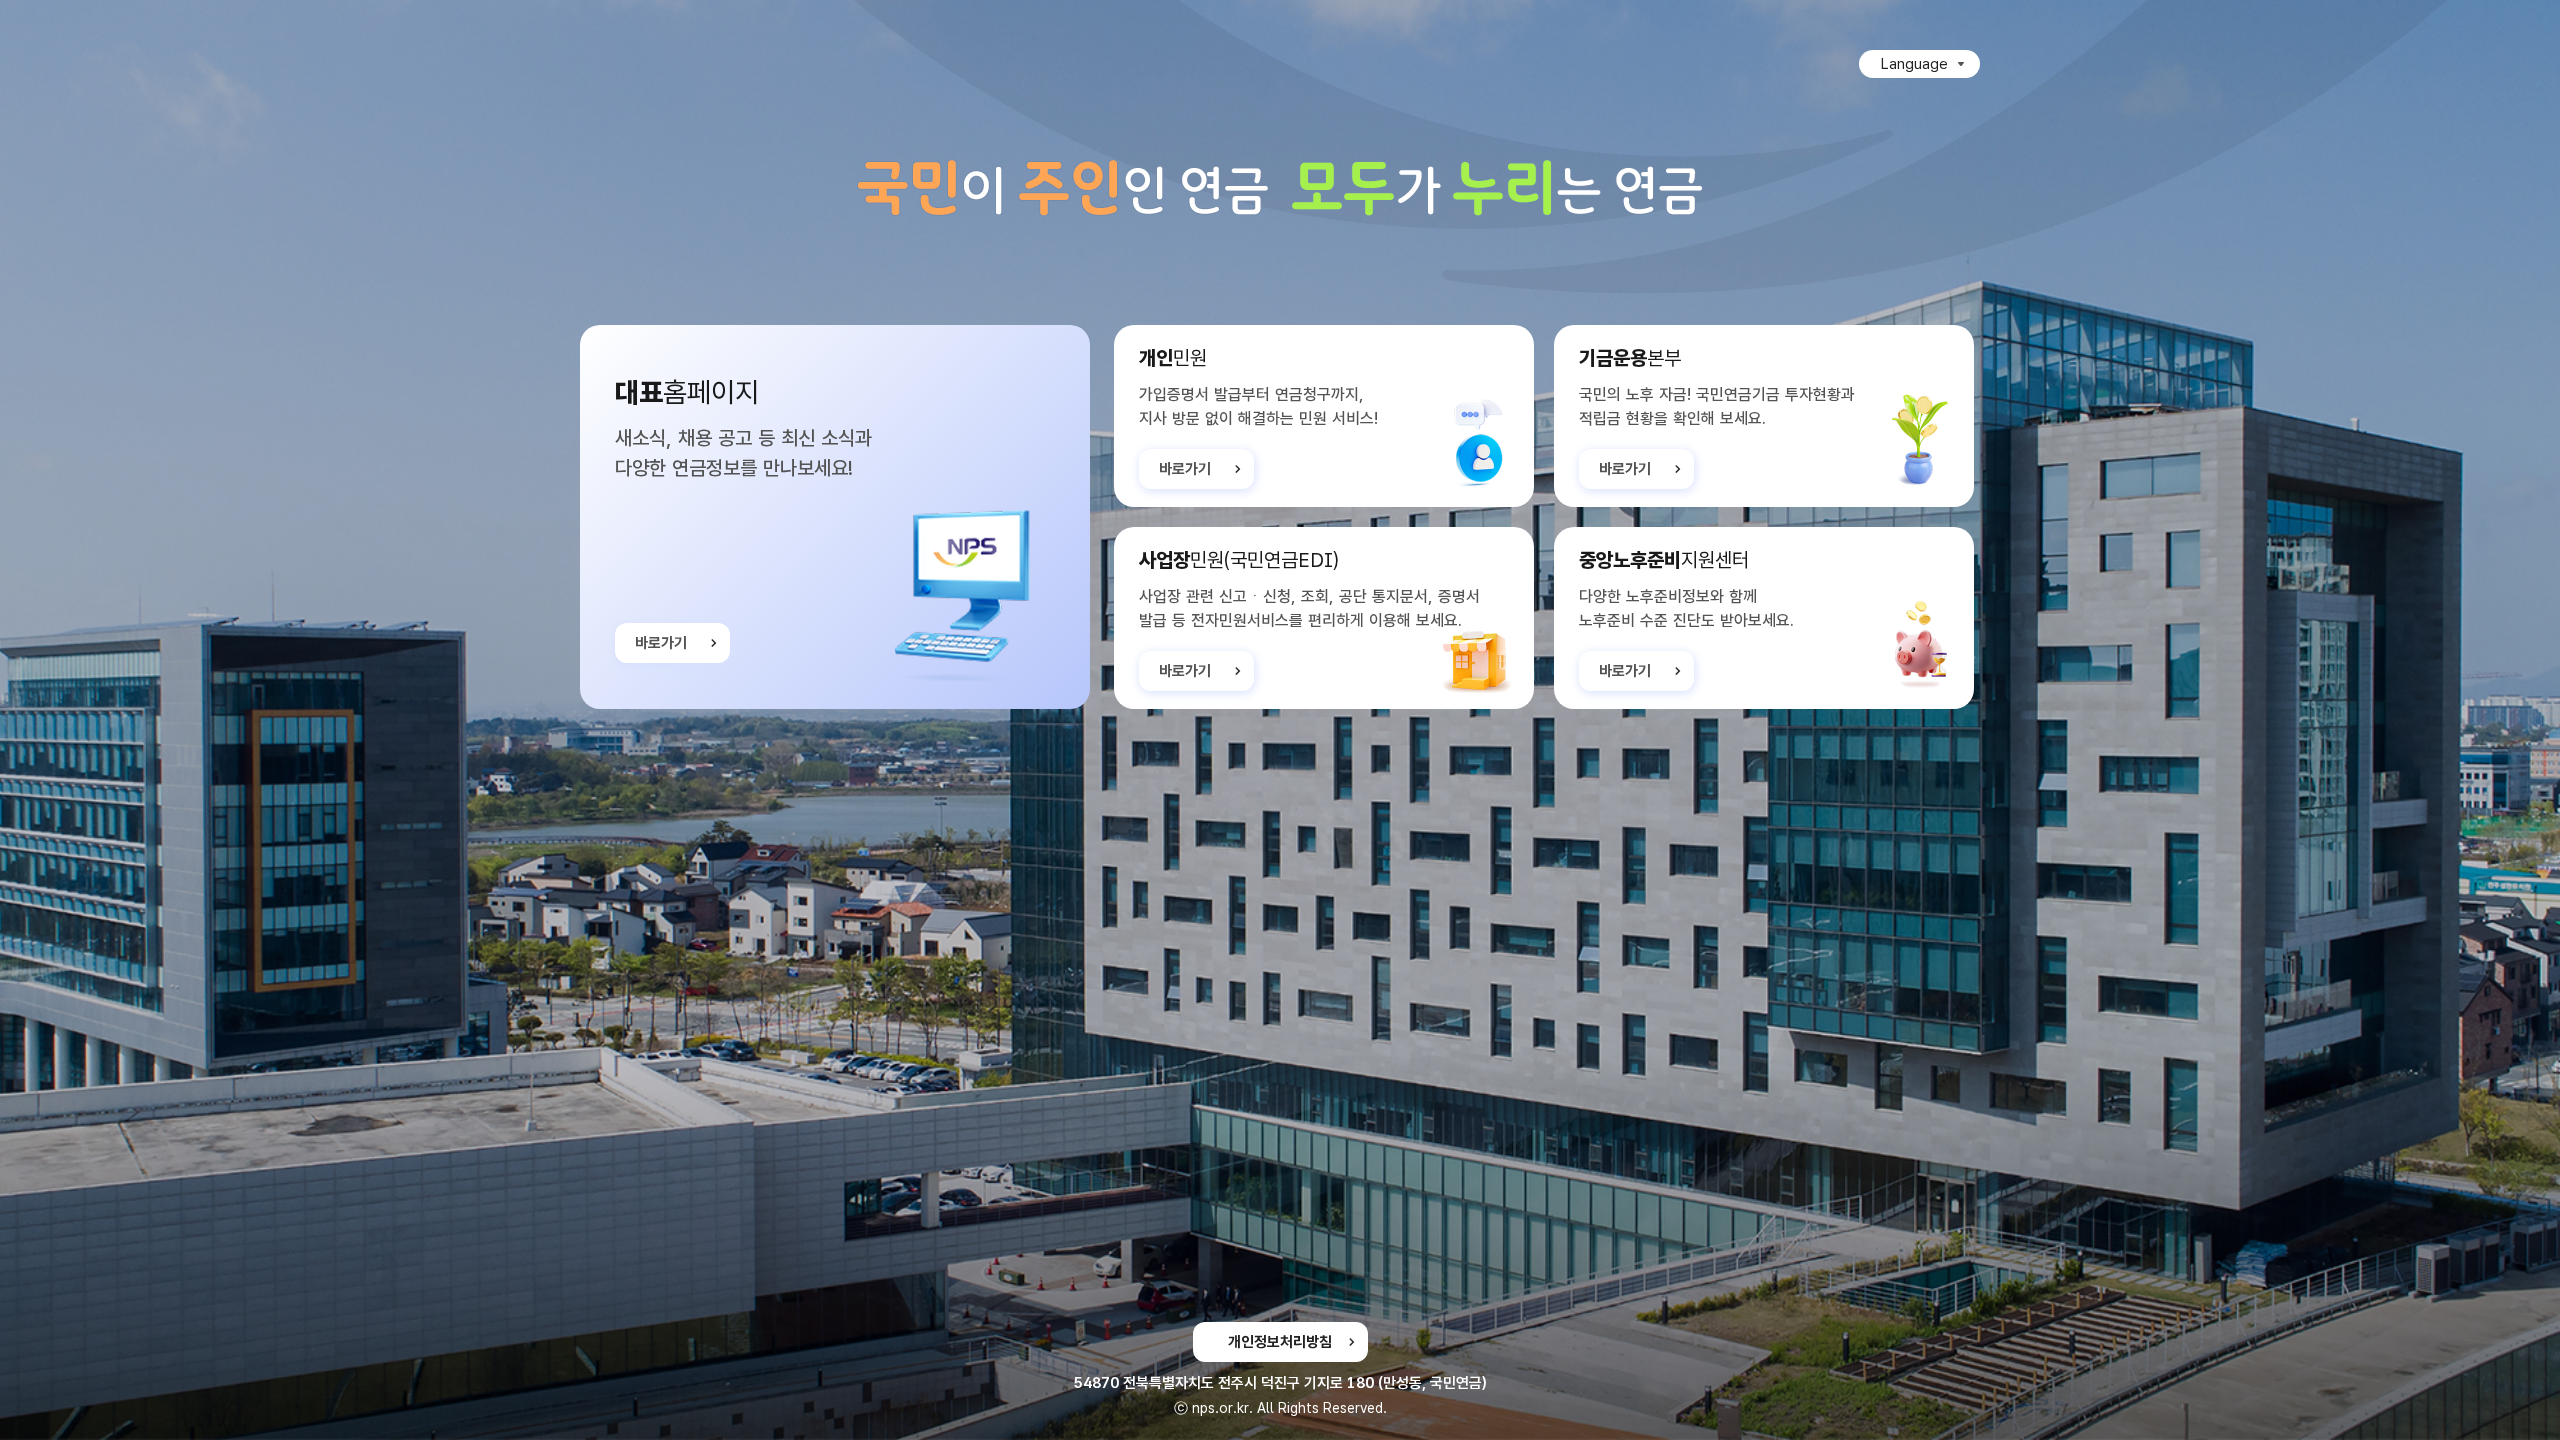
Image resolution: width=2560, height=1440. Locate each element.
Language (1914, 64)
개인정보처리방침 (1280, 1342)
